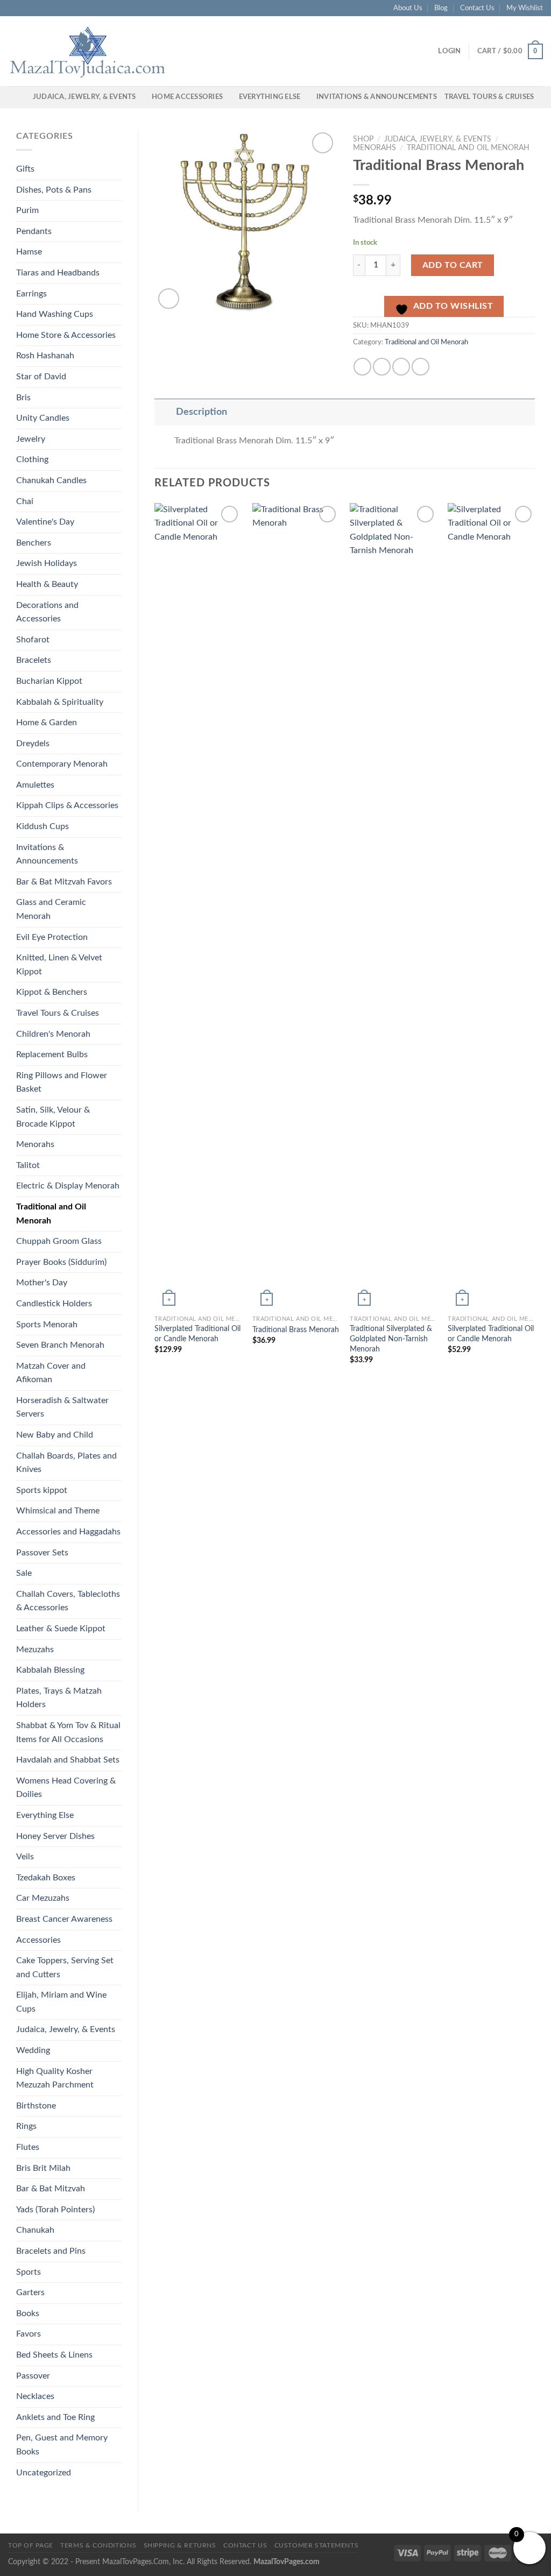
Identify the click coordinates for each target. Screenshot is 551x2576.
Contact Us (477, 8)
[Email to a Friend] (401, 367)
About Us (408, 8)
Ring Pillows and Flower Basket (62, 1082)
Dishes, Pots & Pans (54, 190)
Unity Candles (43, 418)
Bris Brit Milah (43, 2168)
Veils (25, 1857)
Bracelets (34, 660)
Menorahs (35, 1144)
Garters (30, 2292)
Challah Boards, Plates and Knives (66, 1463)
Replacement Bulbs (52, 1055)
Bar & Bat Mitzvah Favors (64, 882)
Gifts (25, 169)
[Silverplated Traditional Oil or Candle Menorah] (198, 907)
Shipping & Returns (180, 2545)
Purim (27, 210)
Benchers (34, 543)
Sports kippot (42, 1490)
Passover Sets (42, 1553)
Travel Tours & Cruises (489, 97)
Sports (29, 2272)
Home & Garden (47, 723)
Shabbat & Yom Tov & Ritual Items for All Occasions (68, 1732)
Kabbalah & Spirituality (60, 702)
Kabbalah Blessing (50, 1670)
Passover (33, 2376)
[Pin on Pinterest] (421, 367)
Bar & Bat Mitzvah (51, 2189)
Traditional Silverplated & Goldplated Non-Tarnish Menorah (391, 1339)
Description (202, 412)
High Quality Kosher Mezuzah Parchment (55, 2078)
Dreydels (33, 744)
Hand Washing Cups (55, 314)
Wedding (33, 2050)
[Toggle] (165, 412)
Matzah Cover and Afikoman (51, 1373)
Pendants (34, 231)
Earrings (31, 294)
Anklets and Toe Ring (55, 2417)
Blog (441, 8)
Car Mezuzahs (43, 1898)
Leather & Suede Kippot (61, 1629)
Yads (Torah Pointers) (55, 2210)
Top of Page (31, 2545)
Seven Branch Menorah (60, 1345)
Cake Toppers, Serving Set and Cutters (65, 1968)
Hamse (29, 252)
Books (28, 2313)
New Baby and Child (55, 1435)
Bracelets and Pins (51, 2251)
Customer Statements (317, 2545)
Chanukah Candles (51, 480)
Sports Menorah (47, 1325)
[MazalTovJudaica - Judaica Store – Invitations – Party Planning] (89, 51)
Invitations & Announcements (377, 97)
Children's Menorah (53, 1034)
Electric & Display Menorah (68, 1186)
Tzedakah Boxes (46, 1878)
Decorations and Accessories (47, 612)
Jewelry (31, 439)
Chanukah (35, 2230)
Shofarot (33, 640)
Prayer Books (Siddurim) (61, 1262)
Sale (24, 1573)
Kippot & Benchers (52, 992)
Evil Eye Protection (52, 937)
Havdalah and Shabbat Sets (68, 1760)
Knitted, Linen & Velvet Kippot (59, 965)
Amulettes (35, 785)
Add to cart (453, 265)
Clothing (32, 459)
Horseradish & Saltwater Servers (62, 1407)
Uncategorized (44, 2473)
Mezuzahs (35, 1650)
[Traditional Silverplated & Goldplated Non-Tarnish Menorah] (393, 907)
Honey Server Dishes (55, 1836)
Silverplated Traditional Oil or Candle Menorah (197, 1334)
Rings (26, 2126)
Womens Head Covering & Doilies (66, 1788)
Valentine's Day (45, 522)
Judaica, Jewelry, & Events (84, 97)
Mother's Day (42, 1283)
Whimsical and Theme (58, 1511)
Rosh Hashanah (45, 356)
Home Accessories (187, 97)
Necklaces (35, 2396)
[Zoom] (169, 299)
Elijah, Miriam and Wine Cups (61, 2002)
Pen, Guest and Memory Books (62, 2445)
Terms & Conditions (98, 2545)
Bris (23, 398)
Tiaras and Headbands (58, 273)
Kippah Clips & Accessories (67, 805)
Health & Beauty (47, 584)
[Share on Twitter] (382, 367)
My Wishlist (525, 8)
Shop (363, 139)
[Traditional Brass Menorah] (296, 907)
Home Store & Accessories (66, 335)
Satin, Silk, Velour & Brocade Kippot (53, 1117)
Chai (25, 501)
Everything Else (270, 97)
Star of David (41, 377)
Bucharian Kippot (49, 681)
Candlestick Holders (54, 1304)
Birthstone (36, 2106)
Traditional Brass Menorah (296, 1330)
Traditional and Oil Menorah (51, 1214)
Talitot (28, 1165)
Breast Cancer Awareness (64, 1919)
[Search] (21, 97)
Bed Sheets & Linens (54, 2355)
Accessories (38, 1940)
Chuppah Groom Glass (59, 1241)
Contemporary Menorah (62, 764)
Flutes (28, 2147)
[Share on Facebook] (362, 367)
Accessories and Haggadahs (68, 1532)
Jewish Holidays (47, 563)
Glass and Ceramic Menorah (51, 909)
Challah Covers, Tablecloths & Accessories (68, 1601)
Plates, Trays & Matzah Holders (59, 1698)
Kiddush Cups (43, 826)
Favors (29, 2334)
